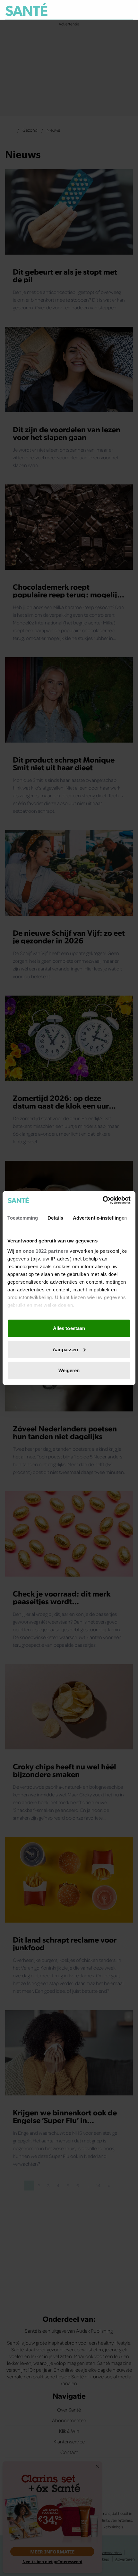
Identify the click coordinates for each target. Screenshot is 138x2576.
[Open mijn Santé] (114, 10)
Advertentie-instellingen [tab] (100, 1218)
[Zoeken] (128, 10)
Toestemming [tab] (23, 1218)
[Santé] (26, 9)
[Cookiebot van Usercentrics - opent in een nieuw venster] (103, 1200)
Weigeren (69, 1370)
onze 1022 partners (46, 1251)
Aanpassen (65, 1349)
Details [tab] (55, 1218)
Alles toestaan (69, 1328)
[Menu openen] (98, 10)
